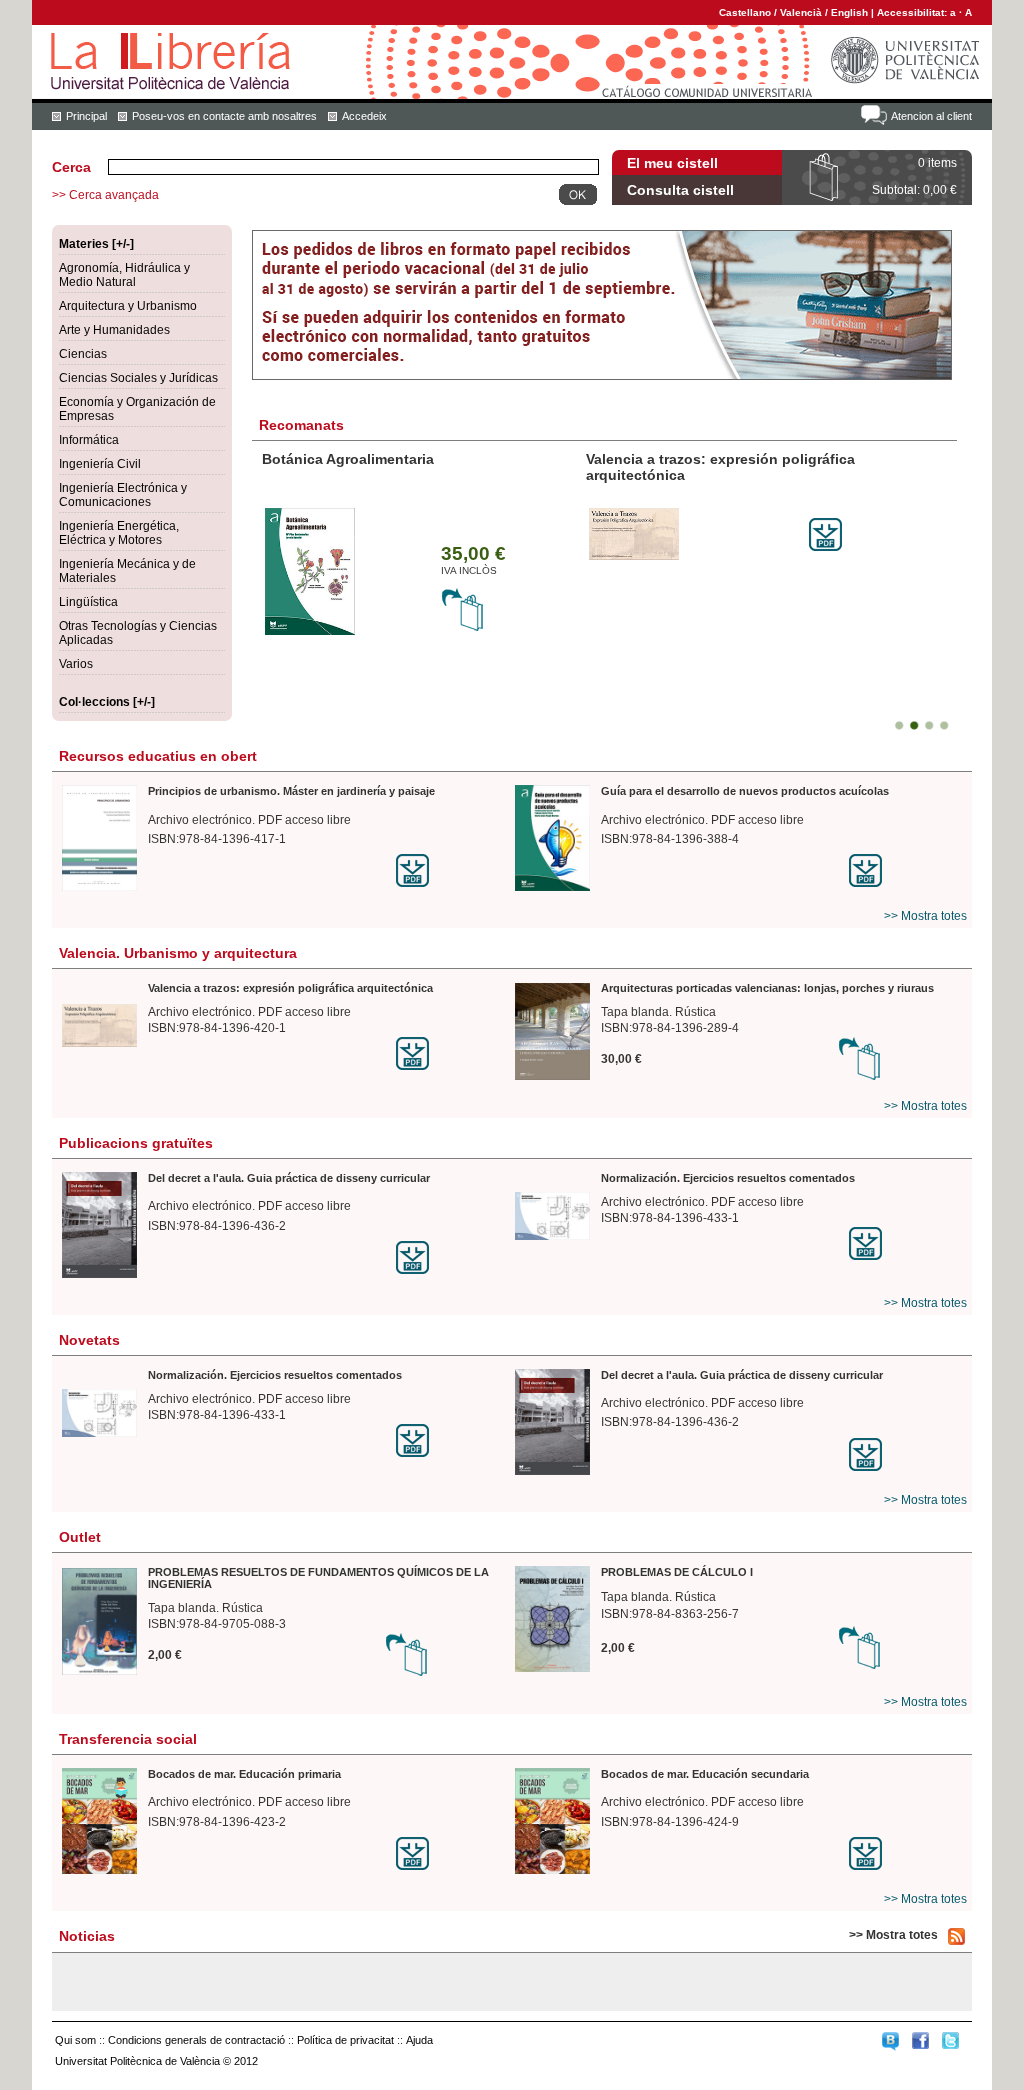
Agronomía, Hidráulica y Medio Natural (124, 275)
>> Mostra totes (925, 916)
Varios (76, 664)
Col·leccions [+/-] (107, 702)
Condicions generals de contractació (196, 2040)
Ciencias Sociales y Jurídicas (138, 378)
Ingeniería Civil (100, 464)
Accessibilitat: (913, 12)
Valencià (801, 12)
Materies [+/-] (96, 244)
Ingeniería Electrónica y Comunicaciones (123, 495)
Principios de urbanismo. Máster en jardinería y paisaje (291, 791)
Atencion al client (931, 116)
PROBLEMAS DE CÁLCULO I (677, 1572)
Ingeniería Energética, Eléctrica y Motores (119, 533)
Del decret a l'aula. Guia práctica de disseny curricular (289, 1178)
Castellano (745, 12)
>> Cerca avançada (105, 195)
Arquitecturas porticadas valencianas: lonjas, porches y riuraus (767, 988)
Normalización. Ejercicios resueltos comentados (728, 1178)
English (849, 12)
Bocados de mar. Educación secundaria (705, 1774)
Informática (89, 440)
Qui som (75, 2040)
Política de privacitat (345, 2040)
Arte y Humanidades (114, 330)
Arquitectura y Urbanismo (128, 306)
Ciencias (83, 354)
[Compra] (463, 628)
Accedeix (364, 116)
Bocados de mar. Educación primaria (244, 1774)
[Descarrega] (825, 547)
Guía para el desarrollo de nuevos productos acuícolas (745, 791)
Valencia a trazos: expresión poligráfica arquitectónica (290, 988)
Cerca (71, 167)
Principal (86, 116)
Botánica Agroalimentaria (348, 459)
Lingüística (88, 602)
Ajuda (419, 2040)
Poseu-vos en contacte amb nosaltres (224, 116)
